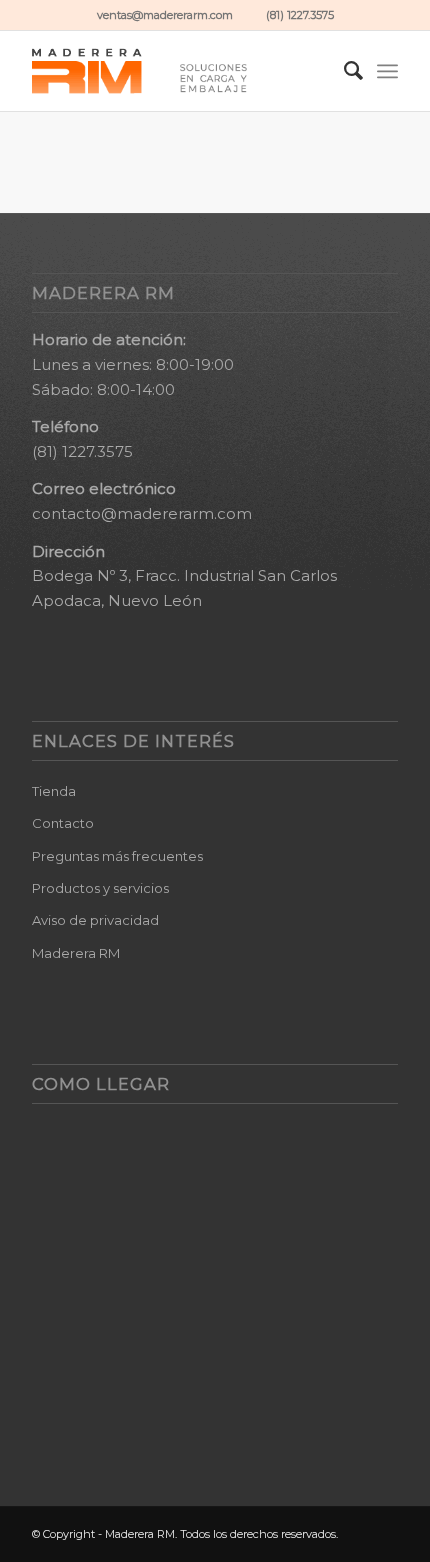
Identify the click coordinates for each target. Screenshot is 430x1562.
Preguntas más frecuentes (117, 856)
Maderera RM (76, 953)
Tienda (54, 791)
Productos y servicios (100, 888)
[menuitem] (343, 71)
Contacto (63, 823)
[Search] (343, 71)
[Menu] (387, 71)
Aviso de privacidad (95, 920)
